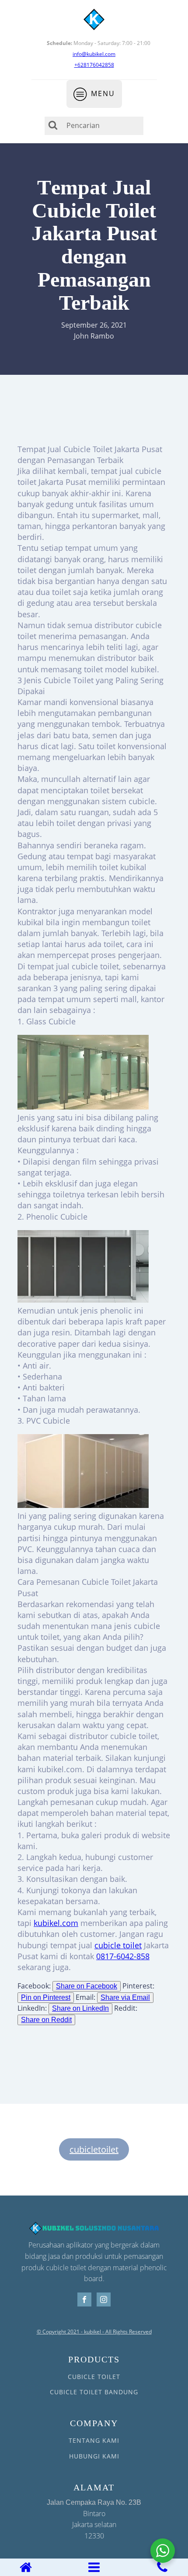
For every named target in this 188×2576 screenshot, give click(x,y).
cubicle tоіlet (118, 1945)
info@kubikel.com (94, 54)
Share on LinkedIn (80, 2008)
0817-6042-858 (123, 1956)
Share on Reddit (46, 2020)
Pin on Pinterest (46, 1997)
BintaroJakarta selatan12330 (94, 2520)
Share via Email (125, 1997)
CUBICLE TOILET (94, 2377)
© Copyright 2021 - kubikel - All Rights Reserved (94, 2332)
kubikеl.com (56, 1923)
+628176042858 (94, 65)
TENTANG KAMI (94, 2440)
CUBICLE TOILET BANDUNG (94, 2392)
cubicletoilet (94, 2149)
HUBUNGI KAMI (94, 2456)
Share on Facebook (87, 1986)
